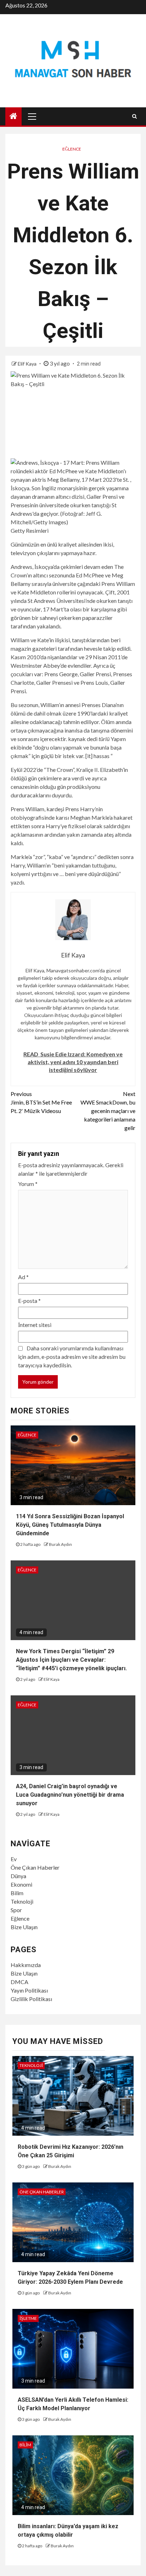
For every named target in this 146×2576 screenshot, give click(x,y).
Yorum (28, 1184)
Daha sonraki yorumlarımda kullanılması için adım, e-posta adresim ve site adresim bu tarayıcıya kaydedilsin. (72, 1357)
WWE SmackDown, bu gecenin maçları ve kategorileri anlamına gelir (108, 1111)
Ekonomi (21, 1884)
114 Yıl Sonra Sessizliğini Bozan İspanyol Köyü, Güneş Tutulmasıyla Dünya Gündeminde (70, 1525)
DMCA (19, 1982)
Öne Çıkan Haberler (35, 1867)
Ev (14, 1859)
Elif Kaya (28, 364)
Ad (23, 1277)
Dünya (18, 1876)
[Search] (134, 116)
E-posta (29, 1301)
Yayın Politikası (29, 1990)
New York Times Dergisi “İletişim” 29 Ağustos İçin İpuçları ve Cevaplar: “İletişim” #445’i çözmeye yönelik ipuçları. (71, 1660)
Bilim (17, 1893)
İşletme (28, 2318)
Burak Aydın (60, 1544)
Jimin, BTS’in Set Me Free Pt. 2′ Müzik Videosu (41, 1102)
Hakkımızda (26, 1965)
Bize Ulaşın (24, 1927)
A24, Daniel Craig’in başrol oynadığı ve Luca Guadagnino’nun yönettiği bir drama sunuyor (70, 1795)
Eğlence (72, 149)
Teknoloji (22, 1901)
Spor (16, 1910)
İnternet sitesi (35, 1325)
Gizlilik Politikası (31, 1999)
